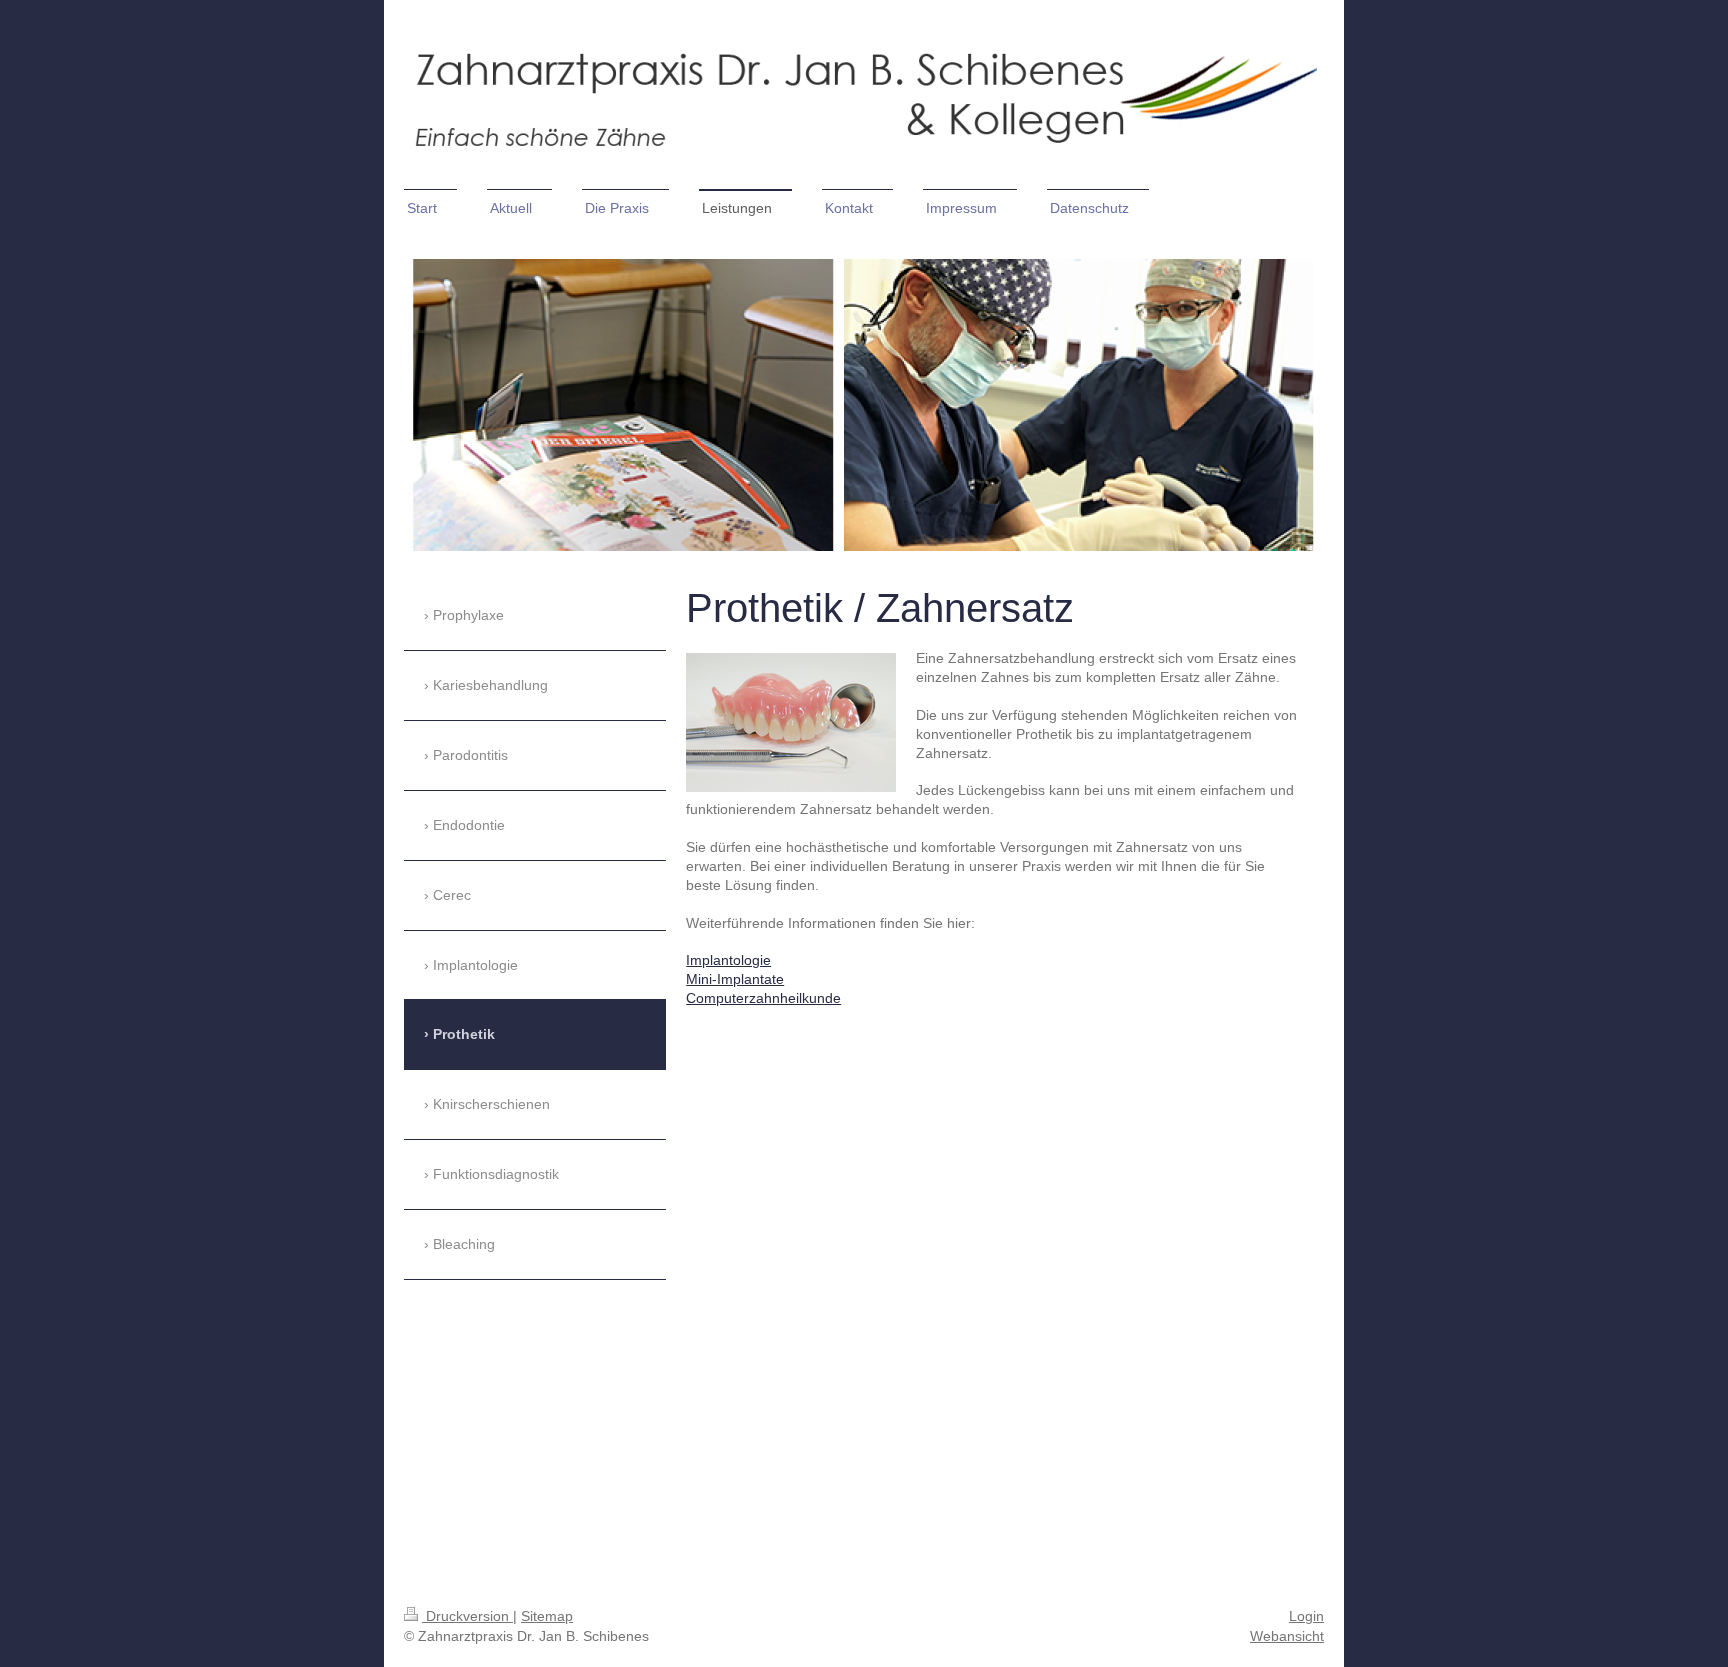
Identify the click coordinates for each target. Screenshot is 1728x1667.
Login (1306, 1616)
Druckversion (467, 1616)
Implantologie (728, 960)
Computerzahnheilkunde (763, 998)
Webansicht (1287, 1636)
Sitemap (547, 1616)
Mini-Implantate (735, 979)
